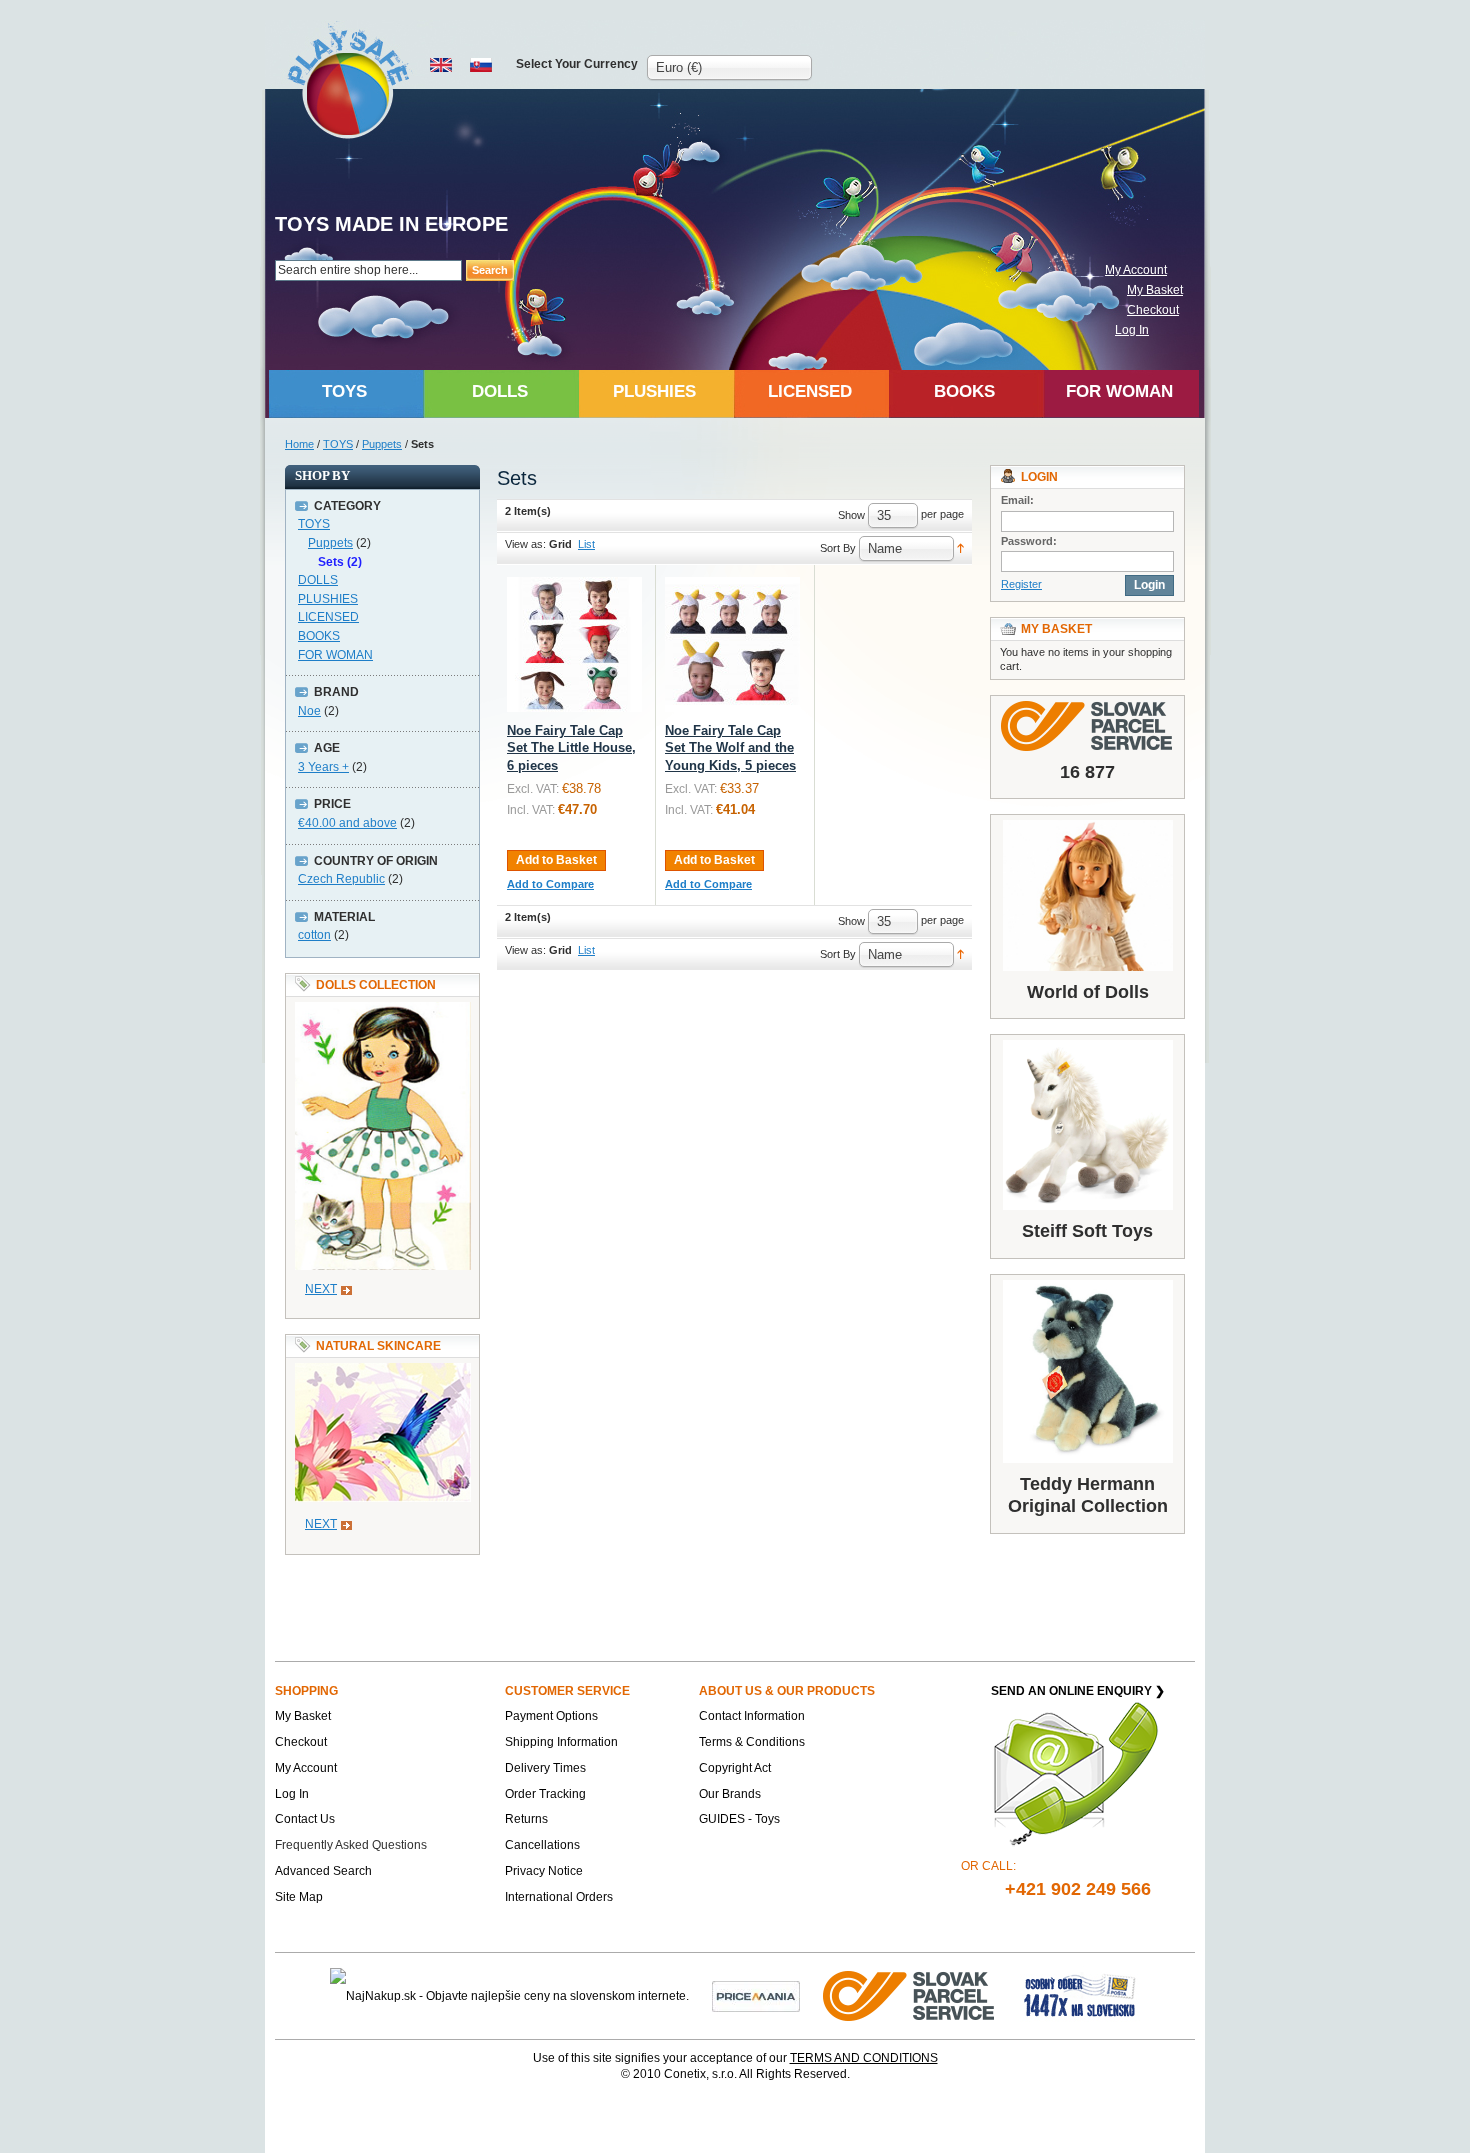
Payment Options (551, 1716)
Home (299, 444)
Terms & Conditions (752, 1742)
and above (347, 823)
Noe (309, 711)
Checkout (1153, 310)
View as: (525, 544)
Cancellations (542, 1845)
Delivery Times (545, 1768)
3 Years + (323, 767)
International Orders (559, 1897)
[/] (574, 644)
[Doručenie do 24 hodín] (910, 1995)
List (586, 544)
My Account (1136, 270)
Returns (526, 1819)
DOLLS (318, 580)
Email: (1017, 500)
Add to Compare (550, 884)
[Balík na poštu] (1080, 1995)
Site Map (299, 1897)
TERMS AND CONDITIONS (864, 2058)
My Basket (1155, 290)
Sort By (838, 548)
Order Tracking (545, 1794)
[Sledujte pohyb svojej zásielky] (1087, 726)
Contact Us (305, 1819)
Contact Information (752, 1716)
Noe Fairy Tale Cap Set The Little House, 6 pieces (571, 748)
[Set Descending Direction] (960, 547)
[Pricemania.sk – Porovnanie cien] (756, 1995)
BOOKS (319, 636)
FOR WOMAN (335, 655)
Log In (1132, 330)
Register (1021, 584)
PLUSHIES (328, 599)
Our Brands (730, 1794)
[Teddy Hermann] (1087, 1371)
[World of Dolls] (1087, 895)
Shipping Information (561, 1742)
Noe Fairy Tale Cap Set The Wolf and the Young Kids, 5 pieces (730, 748)
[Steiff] (1087, 1125)
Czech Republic (341, 879)
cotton (314, 935)
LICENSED (328, 617)
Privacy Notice (544, 1871)
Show (851, 515)
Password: (1029, 541)
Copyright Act (735, 1768)
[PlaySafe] (349, 80)
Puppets (382, 444)
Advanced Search (323, 1871)
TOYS (338, 444)
